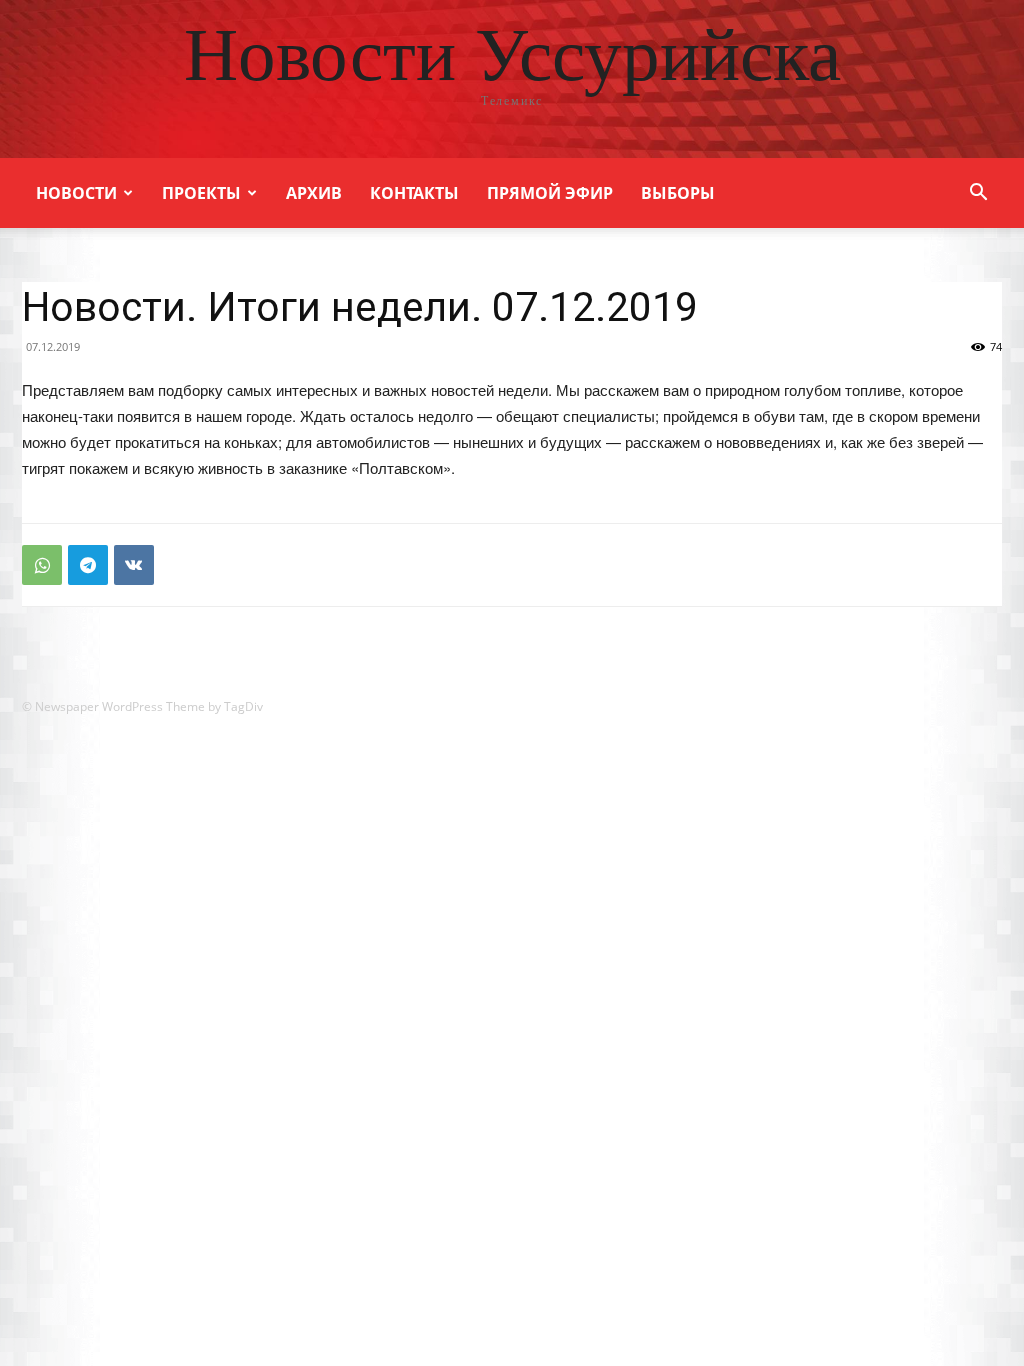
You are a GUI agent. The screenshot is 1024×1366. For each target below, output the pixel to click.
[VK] (134, 565)
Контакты (414, 193)
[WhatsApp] (42, 565)
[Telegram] (88, 565)
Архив (314, 193)
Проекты (201, 193)
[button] (978, 194)
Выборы (678, 193)
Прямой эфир (550, 193)
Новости (76, 193)
